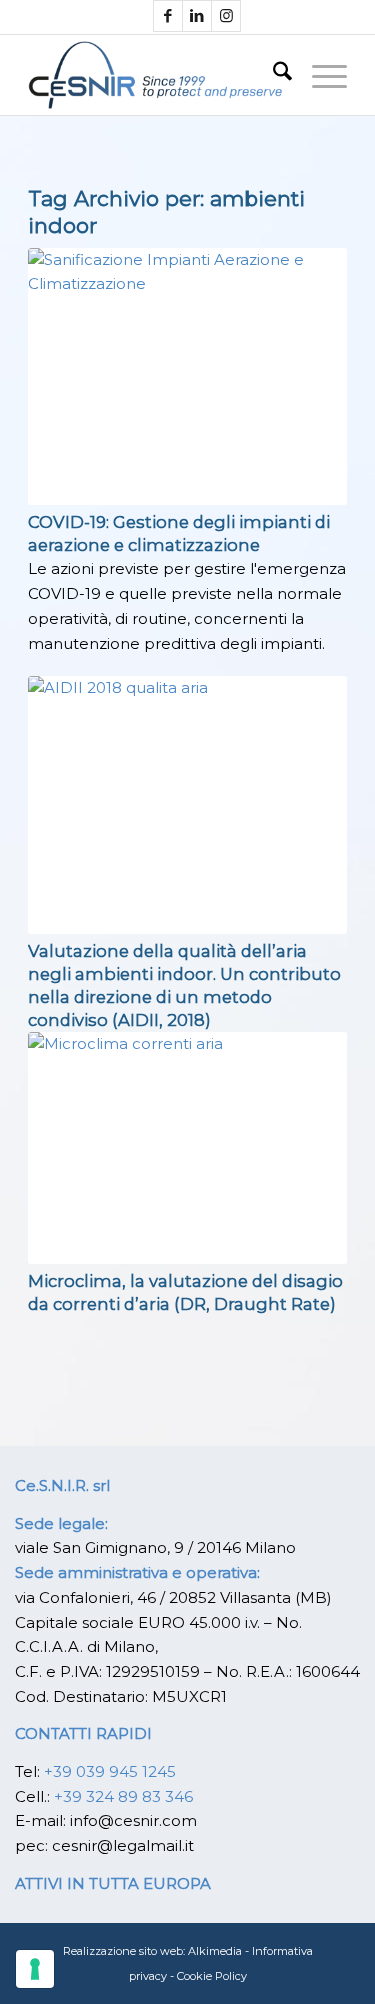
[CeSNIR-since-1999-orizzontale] (155, 75)
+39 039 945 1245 (110, 1771)
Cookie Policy (212, 1976)
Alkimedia (215, 1951)
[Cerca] (272, 75)
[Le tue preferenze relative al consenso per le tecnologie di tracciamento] (35, 1969)
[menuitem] (272, 75)
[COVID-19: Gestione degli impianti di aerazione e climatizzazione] (187, 377)
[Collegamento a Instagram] (226, 16)
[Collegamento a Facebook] (168, 16)
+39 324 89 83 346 (123, 1796)
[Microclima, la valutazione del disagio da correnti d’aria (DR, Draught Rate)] (187, 1148)
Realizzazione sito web (123, 1951)
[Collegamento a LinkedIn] (197, 16)
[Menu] (319, 75)
